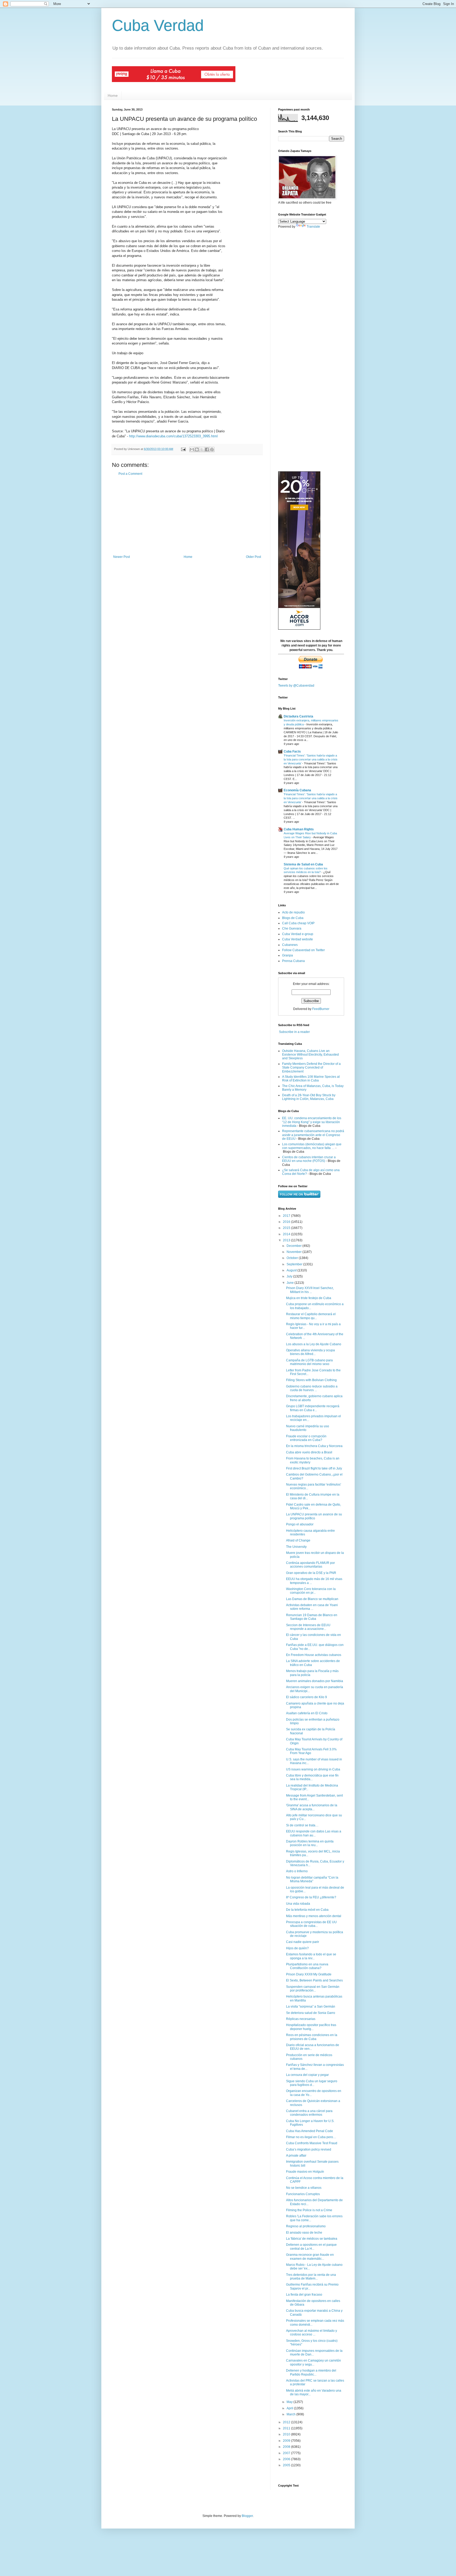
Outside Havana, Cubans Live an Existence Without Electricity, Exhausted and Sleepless (310, 1055)
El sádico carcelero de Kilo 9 (307, 1697)
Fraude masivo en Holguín (305, 2172)
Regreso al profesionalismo (306, 2226)
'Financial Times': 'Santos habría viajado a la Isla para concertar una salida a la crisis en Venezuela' (311, 759)
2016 (287, 1222)
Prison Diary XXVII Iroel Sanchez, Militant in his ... (310, 1290)
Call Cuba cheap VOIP (298, 923)
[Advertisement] (187, 515)
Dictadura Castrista (298, 716)
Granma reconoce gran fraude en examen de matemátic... (310, 2257)
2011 (287, 2428)
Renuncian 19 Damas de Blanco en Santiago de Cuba (312, 1617)
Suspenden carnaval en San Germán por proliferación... (313, 1989)
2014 (287, 1234)
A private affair (296, 2156)
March (291, 2414)
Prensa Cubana (293, 961)
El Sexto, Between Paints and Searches (314, 1980)
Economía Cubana (297, 790)
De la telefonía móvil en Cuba (307, 1910)
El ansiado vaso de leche (304, 2233)
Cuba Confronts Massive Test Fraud (312, 2143)
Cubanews (290, 945)
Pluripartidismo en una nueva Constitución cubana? (307, 1966)
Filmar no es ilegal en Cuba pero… (311, 2137)
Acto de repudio (293, 912)
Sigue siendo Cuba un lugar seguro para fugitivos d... (312, 2083)
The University (296, 1547)
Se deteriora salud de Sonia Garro (311, 2013)
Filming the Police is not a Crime (309, 2210)
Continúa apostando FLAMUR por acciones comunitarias (310, 1565)
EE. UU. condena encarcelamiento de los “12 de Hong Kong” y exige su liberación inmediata (312, 1122)
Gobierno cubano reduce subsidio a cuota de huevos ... (312, 1388)
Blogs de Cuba (293, 918)
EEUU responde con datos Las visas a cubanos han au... (314, 1833)
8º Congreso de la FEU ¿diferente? (311, 1897)
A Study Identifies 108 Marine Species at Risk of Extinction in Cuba (311, 1079)
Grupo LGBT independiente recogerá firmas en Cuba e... (313, 1408)
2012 (287, 2422)
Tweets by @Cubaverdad (296, 686)
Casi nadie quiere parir (303, 1942)
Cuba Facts (292, 751)
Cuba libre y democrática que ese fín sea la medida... (312, 1777)
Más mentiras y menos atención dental (314, 1916)
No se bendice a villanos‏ (304, 2188)
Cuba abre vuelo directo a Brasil (309, 1452)
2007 (287, 2453)
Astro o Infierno (297, 1871)
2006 (287, 2459)
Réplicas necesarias (301, 2019)
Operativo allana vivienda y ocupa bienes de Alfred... (310, 1352)
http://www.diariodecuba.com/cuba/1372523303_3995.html (173, 436)
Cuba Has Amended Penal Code (310, 2131)
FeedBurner (321, 1009)
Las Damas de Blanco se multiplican (312, 1599)
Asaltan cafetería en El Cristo (307, 1713)
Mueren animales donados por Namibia (315, 1681)
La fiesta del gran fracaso (304, 2295)
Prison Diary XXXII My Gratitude (309, 1974)
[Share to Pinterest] (212, 449)
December (294, 1246)
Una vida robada (298, 1904)
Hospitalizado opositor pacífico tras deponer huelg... (311, 2027)
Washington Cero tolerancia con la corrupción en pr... (311, 1591)
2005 (287, 2465)
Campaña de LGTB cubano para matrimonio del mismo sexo (309, 1362)
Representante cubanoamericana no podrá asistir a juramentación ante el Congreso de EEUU (313, 1135)
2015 (287, 1228)
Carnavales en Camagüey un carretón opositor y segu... (313, 2362)
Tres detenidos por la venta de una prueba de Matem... (311, 2277)
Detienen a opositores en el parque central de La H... (311, 2247)
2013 (287, 1240)
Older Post (253, 557)
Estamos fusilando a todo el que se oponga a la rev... (311, 1956)
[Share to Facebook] (207, 449)
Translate (313, 227)
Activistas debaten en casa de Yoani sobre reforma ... (312, 1607)
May (290, 2402)
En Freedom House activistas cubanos (314, 1655)
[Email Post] (183, 449)
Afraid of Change (298, 1540)
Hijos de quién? (297, 1948)
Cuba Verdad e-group (298, 934)
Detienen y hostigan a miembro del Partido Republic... (311, 2372)
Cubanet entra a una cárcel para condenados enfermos (309, 2113)
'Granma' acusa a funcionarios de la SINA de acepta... (312, 1807)
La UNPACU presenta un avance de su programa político (314, 1516)
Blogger (247, 2516)
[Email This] (192, 449)
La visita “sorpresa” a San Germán (311, 2007)
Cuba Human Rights (299, 829)
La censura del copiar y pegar (307, 2075)
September (295, 1264)
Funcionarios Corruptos (303, 2194)
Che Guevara (292, 928)
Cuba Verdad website (298, 939)
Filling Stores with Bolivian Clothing (311, 1380)
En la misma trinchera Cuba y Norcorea (314, 1446)
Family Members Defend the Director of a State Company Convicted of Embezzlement (311, 1068)
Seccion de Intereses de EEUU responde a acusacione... (308, 1627)
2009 (287, 2441)
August (292, 1270)
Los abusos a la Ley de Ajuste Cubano (314, 1344)
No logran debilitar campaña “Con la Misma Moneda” (312, 1879)
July (290, 1276)
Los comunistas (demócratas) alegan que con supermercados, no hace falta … (312, 1146)
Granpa (288, 955)
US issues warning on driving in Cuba (313, 1769)
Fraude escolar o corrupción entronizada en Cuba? (306, 1438)
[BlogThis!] (197, 449)
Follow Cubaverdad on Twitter (303, 950)
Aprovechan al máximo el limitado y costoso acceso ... (312, 2333)
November (294, 1252)
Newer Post (122, 557)
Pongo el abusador (300, 1524)
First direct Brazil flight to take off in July (314, 1468)
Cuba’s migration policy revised (309, 2149)
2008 (287, 2447)
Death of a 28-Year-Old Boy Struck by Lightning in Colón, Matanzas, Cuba (309, 1097)
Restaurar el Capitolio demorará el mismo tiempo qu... (311, 1316)
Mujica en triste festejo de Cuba (309, 1298)
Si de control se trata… (302, 1825)
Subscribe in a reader (294, 1032)
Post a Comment (130, 474)
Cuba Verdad (158, 25)
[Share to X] (202, 449)
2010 (287, 2434)
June (291, 1283)
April (290, 2408)
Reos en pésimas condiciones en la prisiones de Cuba (312, 2037)
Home (113, 95)
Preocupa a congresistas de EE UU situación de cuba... (311, 1924)
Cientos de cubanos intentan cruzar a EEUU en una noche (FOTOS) (309, 1159)
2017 (287, 1216)
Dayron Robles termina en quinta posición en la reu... (310, 1843)
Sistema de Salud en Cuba (303, 864)
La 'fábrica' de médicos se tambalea (312, 2239)
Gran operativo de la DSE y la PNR (311, 1573)
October (293, 1258)
